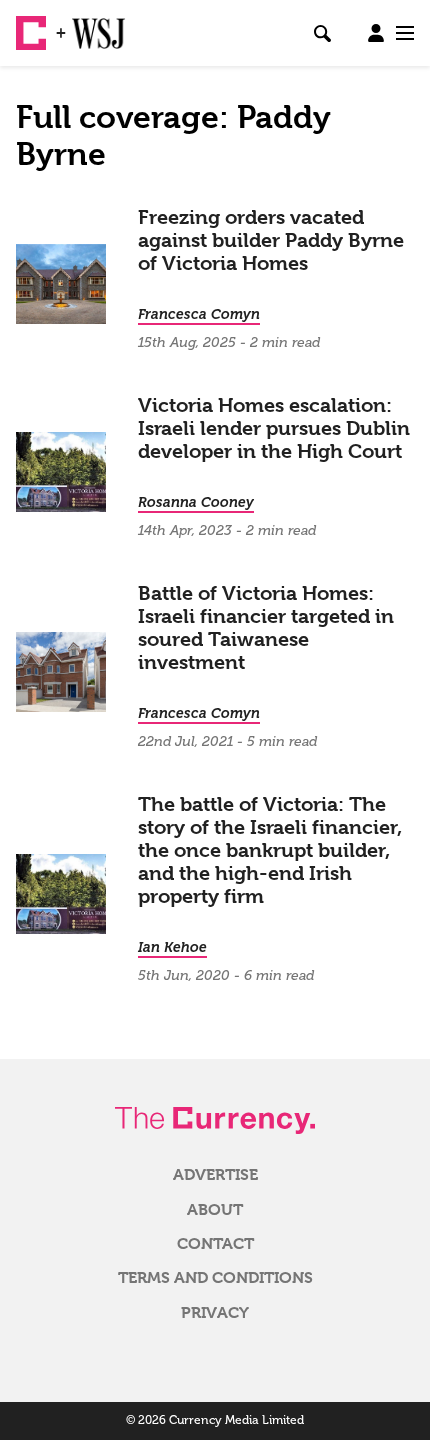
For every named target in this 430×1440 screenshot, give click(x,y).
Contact (215, 1244)
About (215, 1210)
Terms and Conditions (215, 1278)
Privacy (215, 1313)
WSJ (88, 25)
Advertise (215, 1175)
